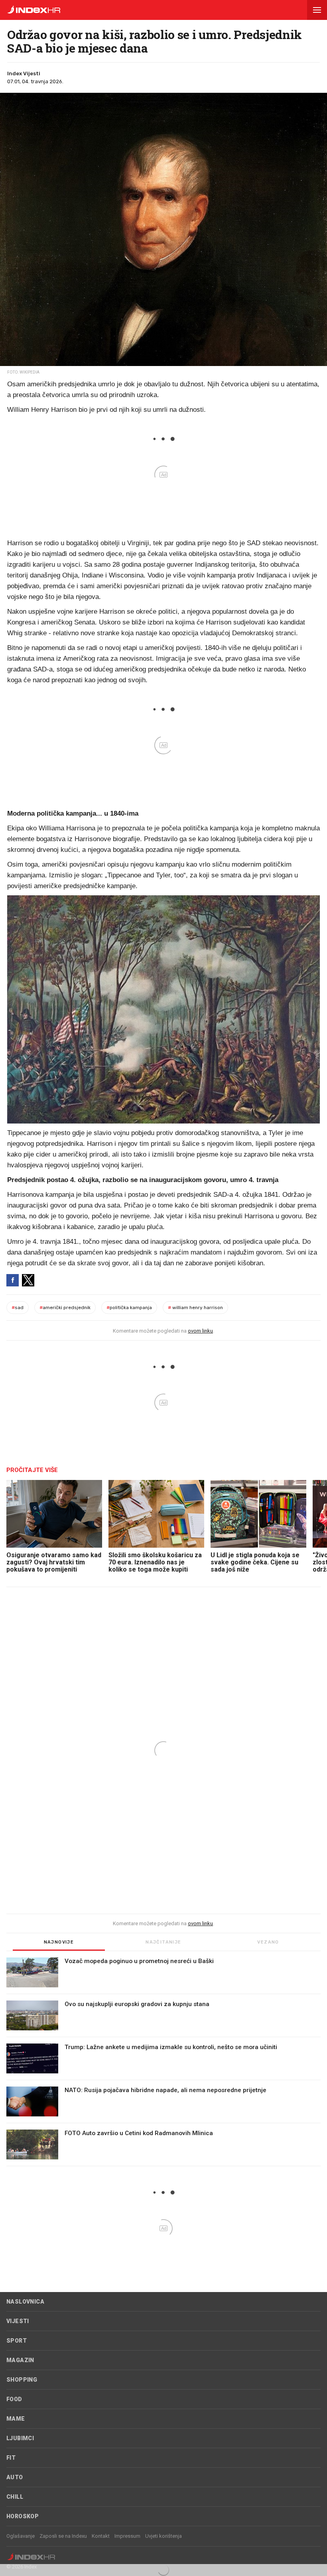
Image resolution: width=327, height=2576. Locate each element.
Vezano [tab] (268, 1942)
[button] (317, 10)
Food (14, 2399)
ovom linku (200, 1331)
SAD (18, 1308)
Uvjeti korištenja (163, 2536)
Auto (15, 2477)
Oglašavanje (21, 2536)
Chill (15, 2497)
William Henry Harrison (195, 1308)
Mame (16, 2419)
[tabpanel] (163, 2062)
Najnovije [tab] (59, 1942)
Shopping (22, 2380)
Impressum (127, 2536)
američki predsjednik (65, 1308)
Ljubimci (20, 2438)
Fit (11, 2458)
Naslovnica (25, 2302)
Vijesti (18, 2321)
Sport (17, 2341)
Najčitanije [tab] (163, 1942)
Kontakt (101, 2536)
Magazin (20, 2360)
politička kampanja (129, 1308)
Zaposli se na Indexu (63, 2536)
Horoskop (23, 2516)
